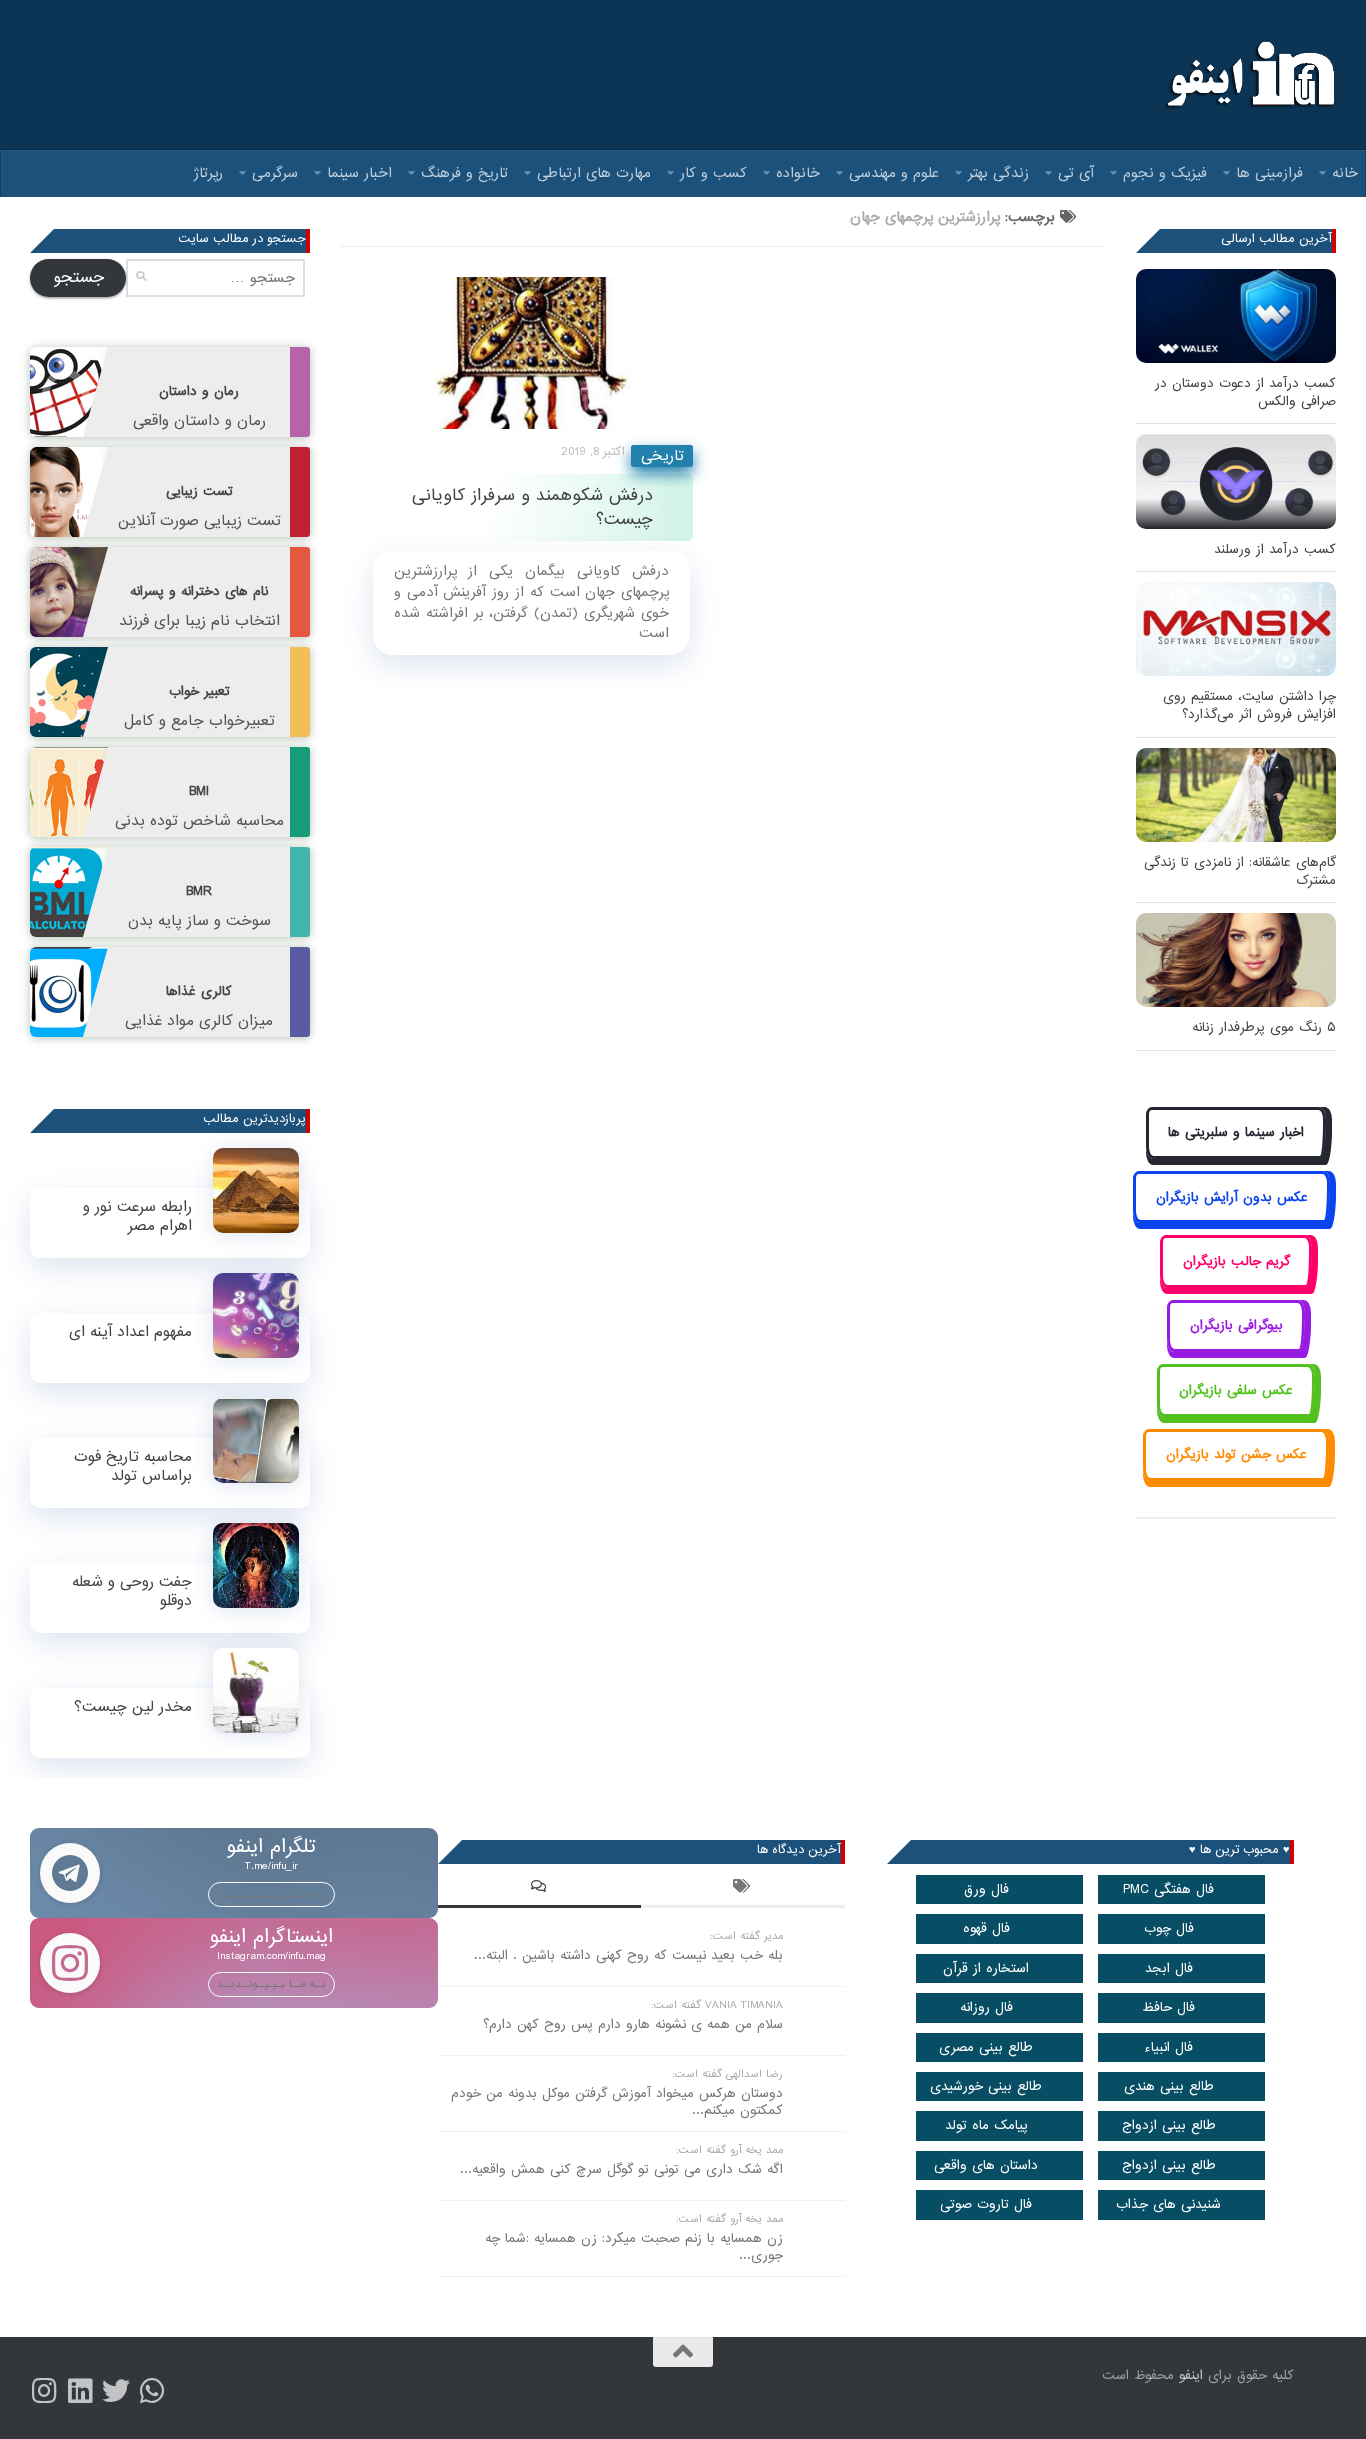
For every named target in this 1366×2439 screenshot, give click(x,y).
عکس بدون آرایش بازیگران (1232, 1197)
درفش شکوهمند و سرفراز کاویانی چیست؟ (532, 507)
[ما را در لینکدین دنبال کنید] (80, 2391)
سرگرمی (275, 173)
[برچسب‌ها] (743, 1889)
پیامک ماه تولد (986, 2125)
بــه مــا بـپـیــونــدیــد (271, 1894)
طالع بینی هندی (1169, 2086)
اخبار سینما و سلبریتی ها (1236, 1132)
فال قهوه (986, 1928)
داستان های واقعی (986, 2165)
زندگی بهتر (998, 173)
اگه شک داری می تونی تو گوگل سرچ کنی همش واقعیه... (621, 2169)
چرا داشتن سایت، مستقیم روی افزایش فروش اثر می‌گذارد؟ (1249, 705)
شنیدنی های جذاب (1168, 2204)
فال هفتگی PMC (1168, 1889)
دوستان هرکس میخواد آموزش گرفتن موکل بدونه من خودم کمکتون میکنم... (617, 2102)
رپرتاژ (208, 173)
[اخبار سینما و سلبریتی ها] (1236, 1155)
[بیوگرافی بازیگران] (1236, 1348)
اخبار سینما (359, 173)
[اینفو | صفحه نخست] (1248, 75)
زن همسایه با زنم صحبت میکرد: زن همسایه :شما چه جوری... (634, 2247)
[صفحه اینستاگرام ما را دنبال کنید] (44, 2391)
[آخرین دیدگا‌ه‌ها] (540, 1889)
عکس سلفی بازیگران (1236, 1390)
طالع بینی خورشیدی (986, 2086)
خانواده (798, 173)
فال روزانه (986, 2007)
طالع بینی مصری (986, 2047)
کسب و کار (713, 173)
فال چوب (1169, 1928)
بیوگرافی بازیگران (1236, 1325)
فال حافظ (1168, 2007)
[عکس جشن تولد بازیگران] (1236, 1477)
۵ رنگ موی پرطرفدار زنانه (1264, 1027)
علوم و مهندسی (894, 173)
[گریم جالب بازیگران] (1236, 1283)
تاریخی (662, 456)
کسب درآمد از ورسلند (1275, 549)
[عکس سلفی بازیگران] (1236, 1412)
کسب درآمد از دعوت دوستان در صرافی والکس (1245, 392)
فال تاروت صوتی (986, 2204)
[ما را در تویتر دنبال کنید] (116, 2391)
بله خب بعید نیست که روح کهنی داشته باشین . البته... (628, 1955)
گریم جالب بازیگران (1236, 1261)
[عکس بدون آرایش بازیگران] (1231, 1219)
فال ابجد (1169, 1968)
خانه (1345, 173)
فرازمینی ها (1269, 173)
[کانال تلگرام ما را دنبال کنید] (152, 2391)
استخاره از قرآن (986, 1968)
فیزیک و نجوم (1165, 173)
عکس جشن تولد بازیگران (1236, 1454)
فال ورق (986, 1889)
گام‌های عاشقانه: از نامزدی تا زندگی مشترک (1240, 871)
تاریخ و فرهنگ (464, 173)
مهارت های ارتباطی (594, 173)
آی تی (1076, 173)
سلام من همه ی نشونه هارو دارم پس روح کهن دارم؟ (633, 2024)
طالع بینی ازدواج (1169, 2125)
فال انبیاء (1168, 2047)
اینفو (1191, 2375)
